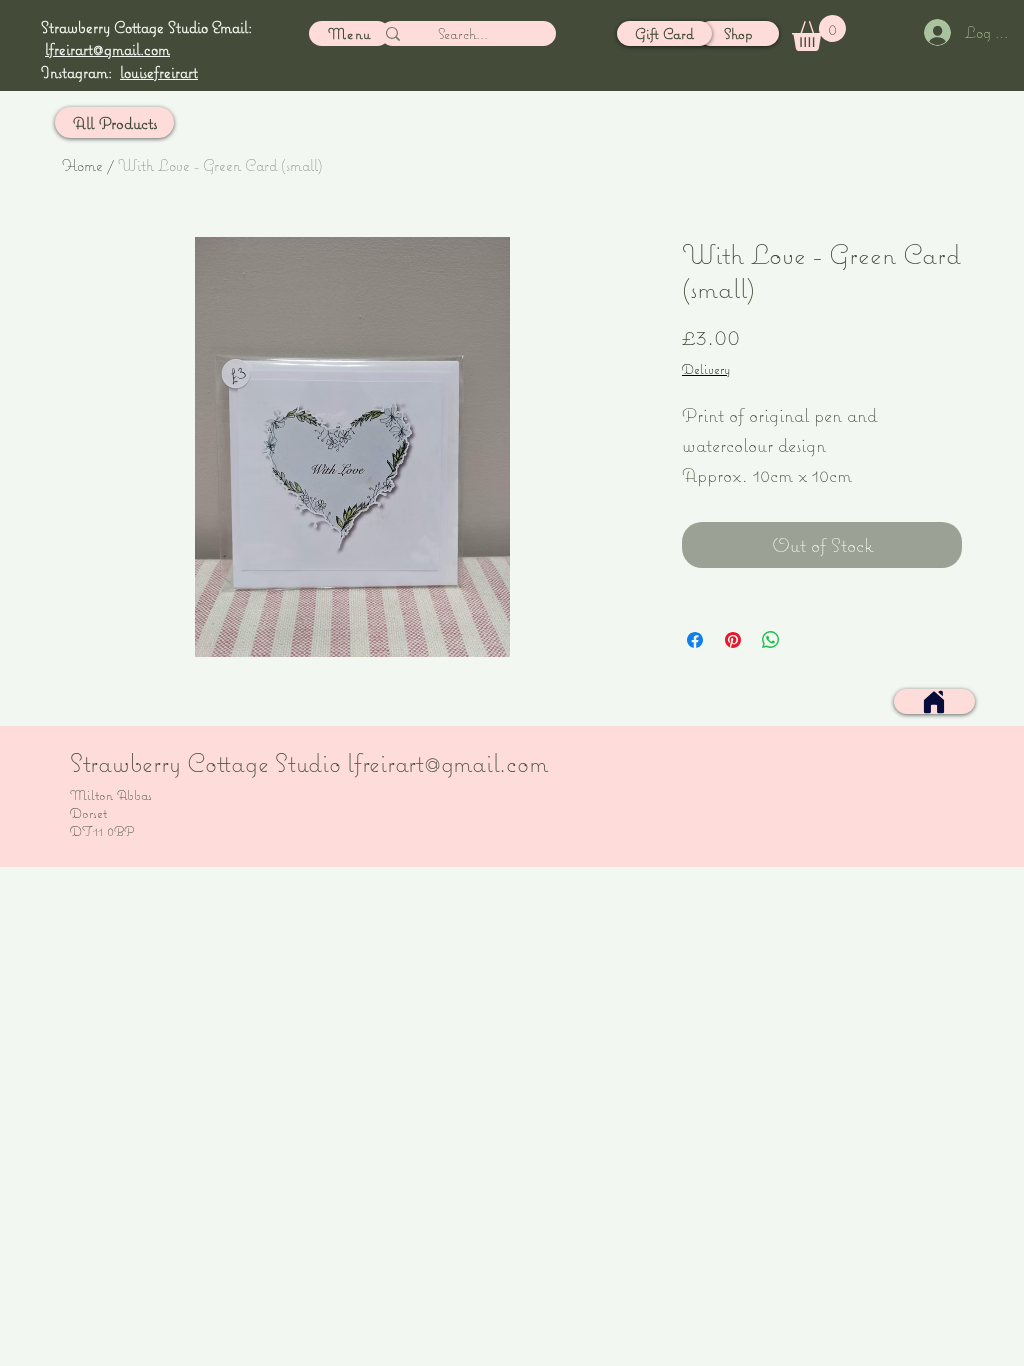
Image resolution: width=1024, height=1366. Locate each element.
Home (82, 165)
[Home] (934, 702)
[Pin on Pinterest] (733, 640)
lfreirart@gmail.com (107, 49)
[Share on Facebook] (695, 640)
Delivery (706, 369)
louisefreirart (159, 72)
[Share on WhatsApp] (771, 640)
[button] (819, 33)
